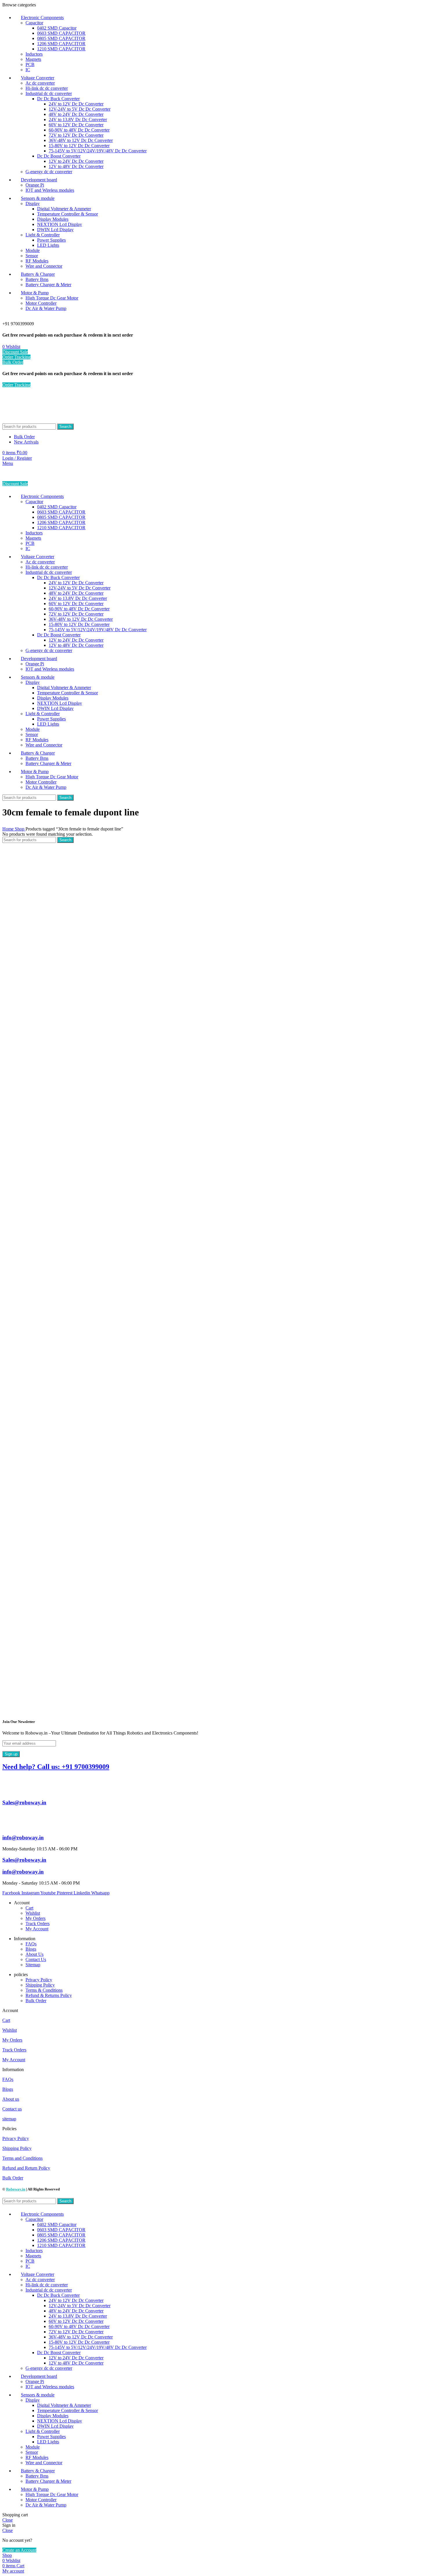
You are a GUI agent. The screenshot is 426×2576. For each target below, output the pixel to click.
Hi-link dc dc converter (47, 88)
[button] (213, 2011)
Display (33, 203)
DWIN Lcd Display (55, 230)
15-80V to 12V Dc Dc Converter (79, 146)
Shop (20, 829)
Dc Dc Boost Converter (59, 156)
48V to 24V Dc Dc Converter (76, 114)
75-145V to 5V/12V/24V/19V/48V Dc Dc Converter (98, 151)
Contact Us (36, 1959)
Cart (29, 1908)
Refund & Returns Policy (49, 1995)
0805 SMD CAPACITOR (61, 38)
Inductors (34, 54)
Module (33, 250)
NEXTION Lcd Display (60, 224)
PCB (30, 64)
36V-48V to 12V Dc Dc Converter (81, 140)
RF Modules (37, 261)
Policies (9, 2129)
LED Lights (48, 245)
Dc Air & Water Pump (46, 308)
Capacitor (34, 23)
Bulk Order (13, 362)
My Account (37, 1929)
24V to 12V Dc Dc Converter (76, 104)
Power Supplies (51, 240)
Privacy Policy (39, 1980)
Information (13, 2070)
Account (10, 2010)
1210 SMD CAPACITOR (61, 49)
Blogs (31, 1949)
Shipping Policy (40, 1985)
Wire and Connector (44, 266)
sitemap (9, 2119)
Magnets (33, 59)
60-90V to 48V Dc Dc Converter (79, 130)
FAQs (31, 1944)
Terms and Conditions (22, 2158)
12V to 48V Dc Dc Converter (76, 166)
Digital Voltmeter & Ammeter (64, 209)
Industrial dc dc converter (49, 93)
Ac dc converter (40, 83)
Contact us (12, 2109)
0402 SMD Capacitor (57, 28)
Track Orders (38, 1924)
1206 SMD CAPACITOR (61, 44)
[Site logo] (34, 421)
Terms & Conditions (44, 1990)
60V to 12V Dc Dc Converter (76, 125)
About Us (34, 1954)
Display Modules (53, 219)
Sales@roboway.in (24, 1802)
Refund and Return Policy (26, 2168)
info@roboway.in (23, 1837)
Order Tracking (16, 357)
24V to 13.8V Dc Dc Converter (78, 119)
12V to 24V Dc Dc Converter (76, 161)
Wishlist (33, 1913)
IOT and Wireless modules (50, 190)
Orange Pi (35, 185)
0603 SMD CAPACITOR (61, 33)
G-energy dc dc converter (49, 172)
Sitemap (33, 1965)
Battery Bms (37, 279)
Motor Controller (41, 303)
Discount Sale (15, 352)
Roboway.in (16, 2189)
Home (9, 829)
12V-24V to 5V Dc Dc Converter (80, 109)
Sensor (32, 256)
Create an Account (19, 2550)
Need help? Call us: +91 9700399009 (56, 1767)
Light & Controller (43, 235)
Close (8, 2520)
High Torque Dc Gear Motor (52, 298)
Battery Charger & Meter (48, 285)
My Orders (35, 1918)
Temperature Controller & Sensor (68, 214)
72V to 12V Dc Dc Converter (76, 135)
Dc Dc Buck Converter (58, 99)
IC (28, 70)
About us (11, 2099)
